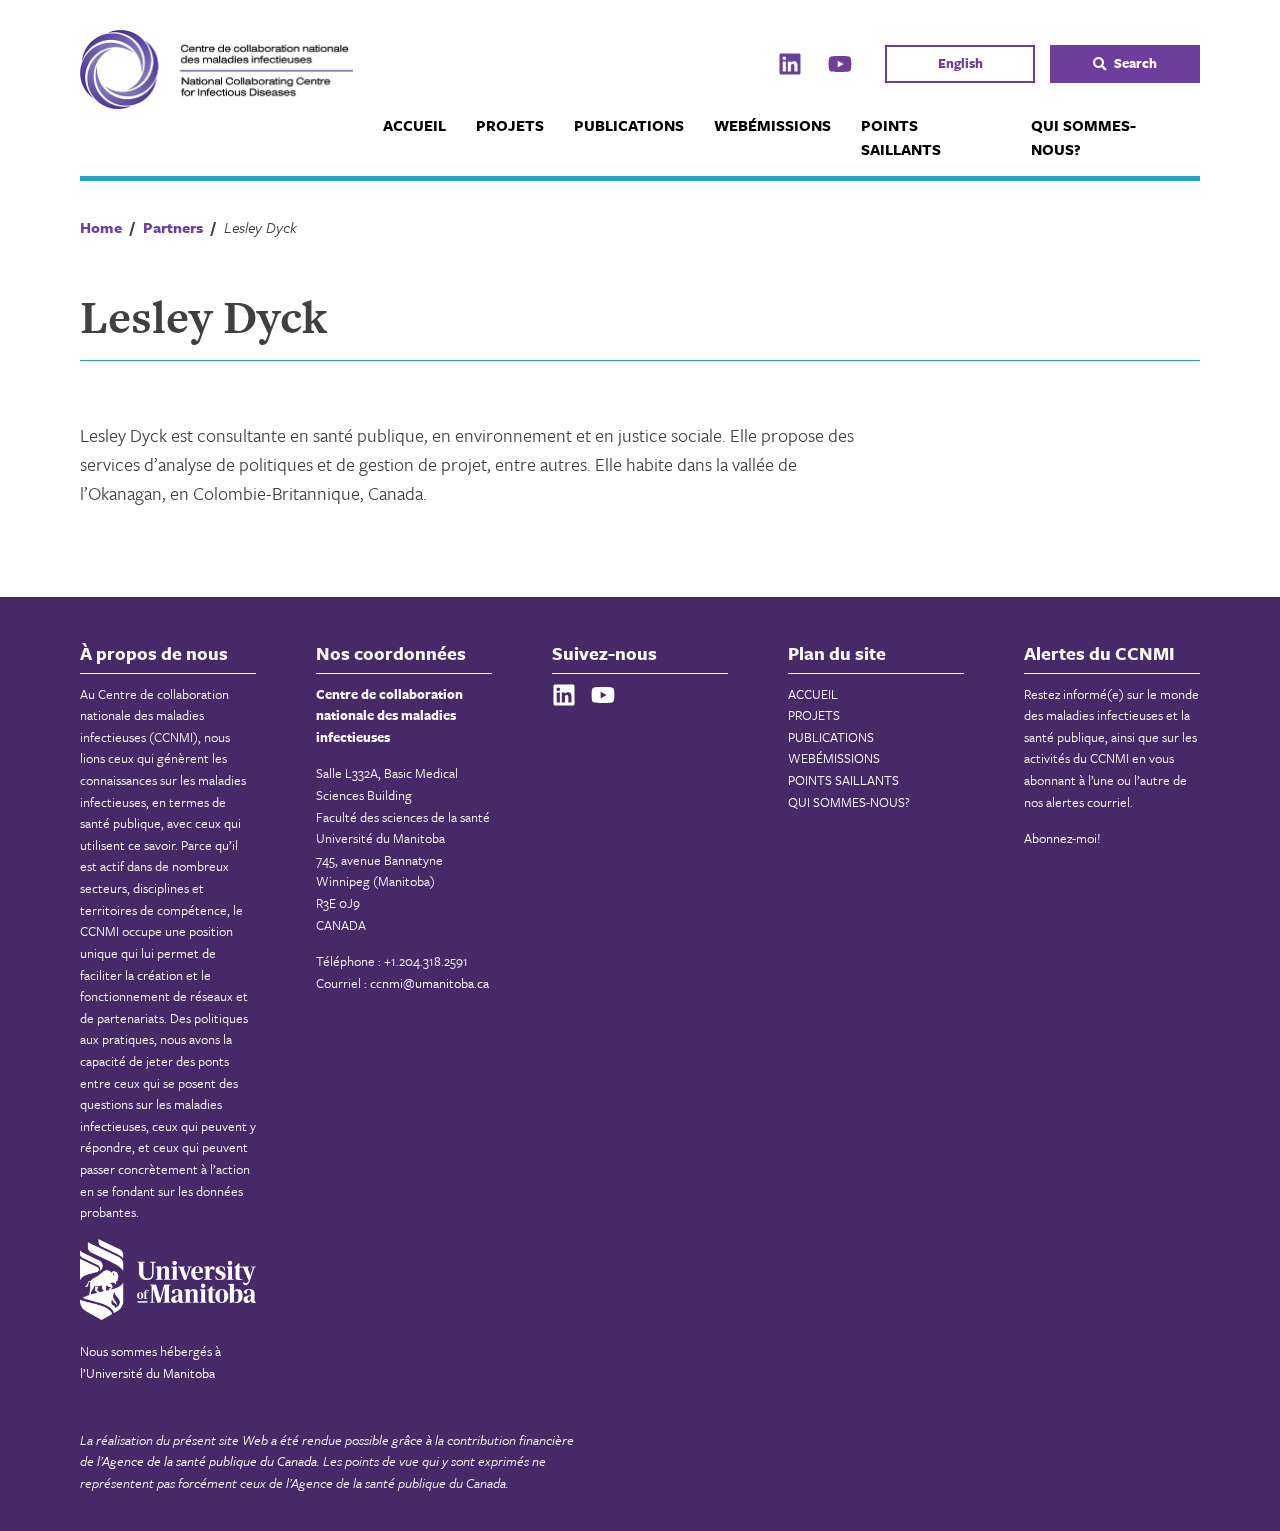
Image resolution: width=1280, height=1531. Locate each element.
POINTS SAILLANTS (901, 137)
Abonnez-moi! (1062, 838)
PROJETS (510, 125)
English (960, 63)
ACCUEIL (414, 125)
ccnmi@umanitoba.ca (429, 983)
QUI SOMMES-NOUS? (1083, 137)
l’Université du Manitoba (147, 1373)
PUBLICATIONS (629, 125)
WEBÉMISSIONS (772, 125)
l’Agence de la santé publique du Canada (207, 1461)
